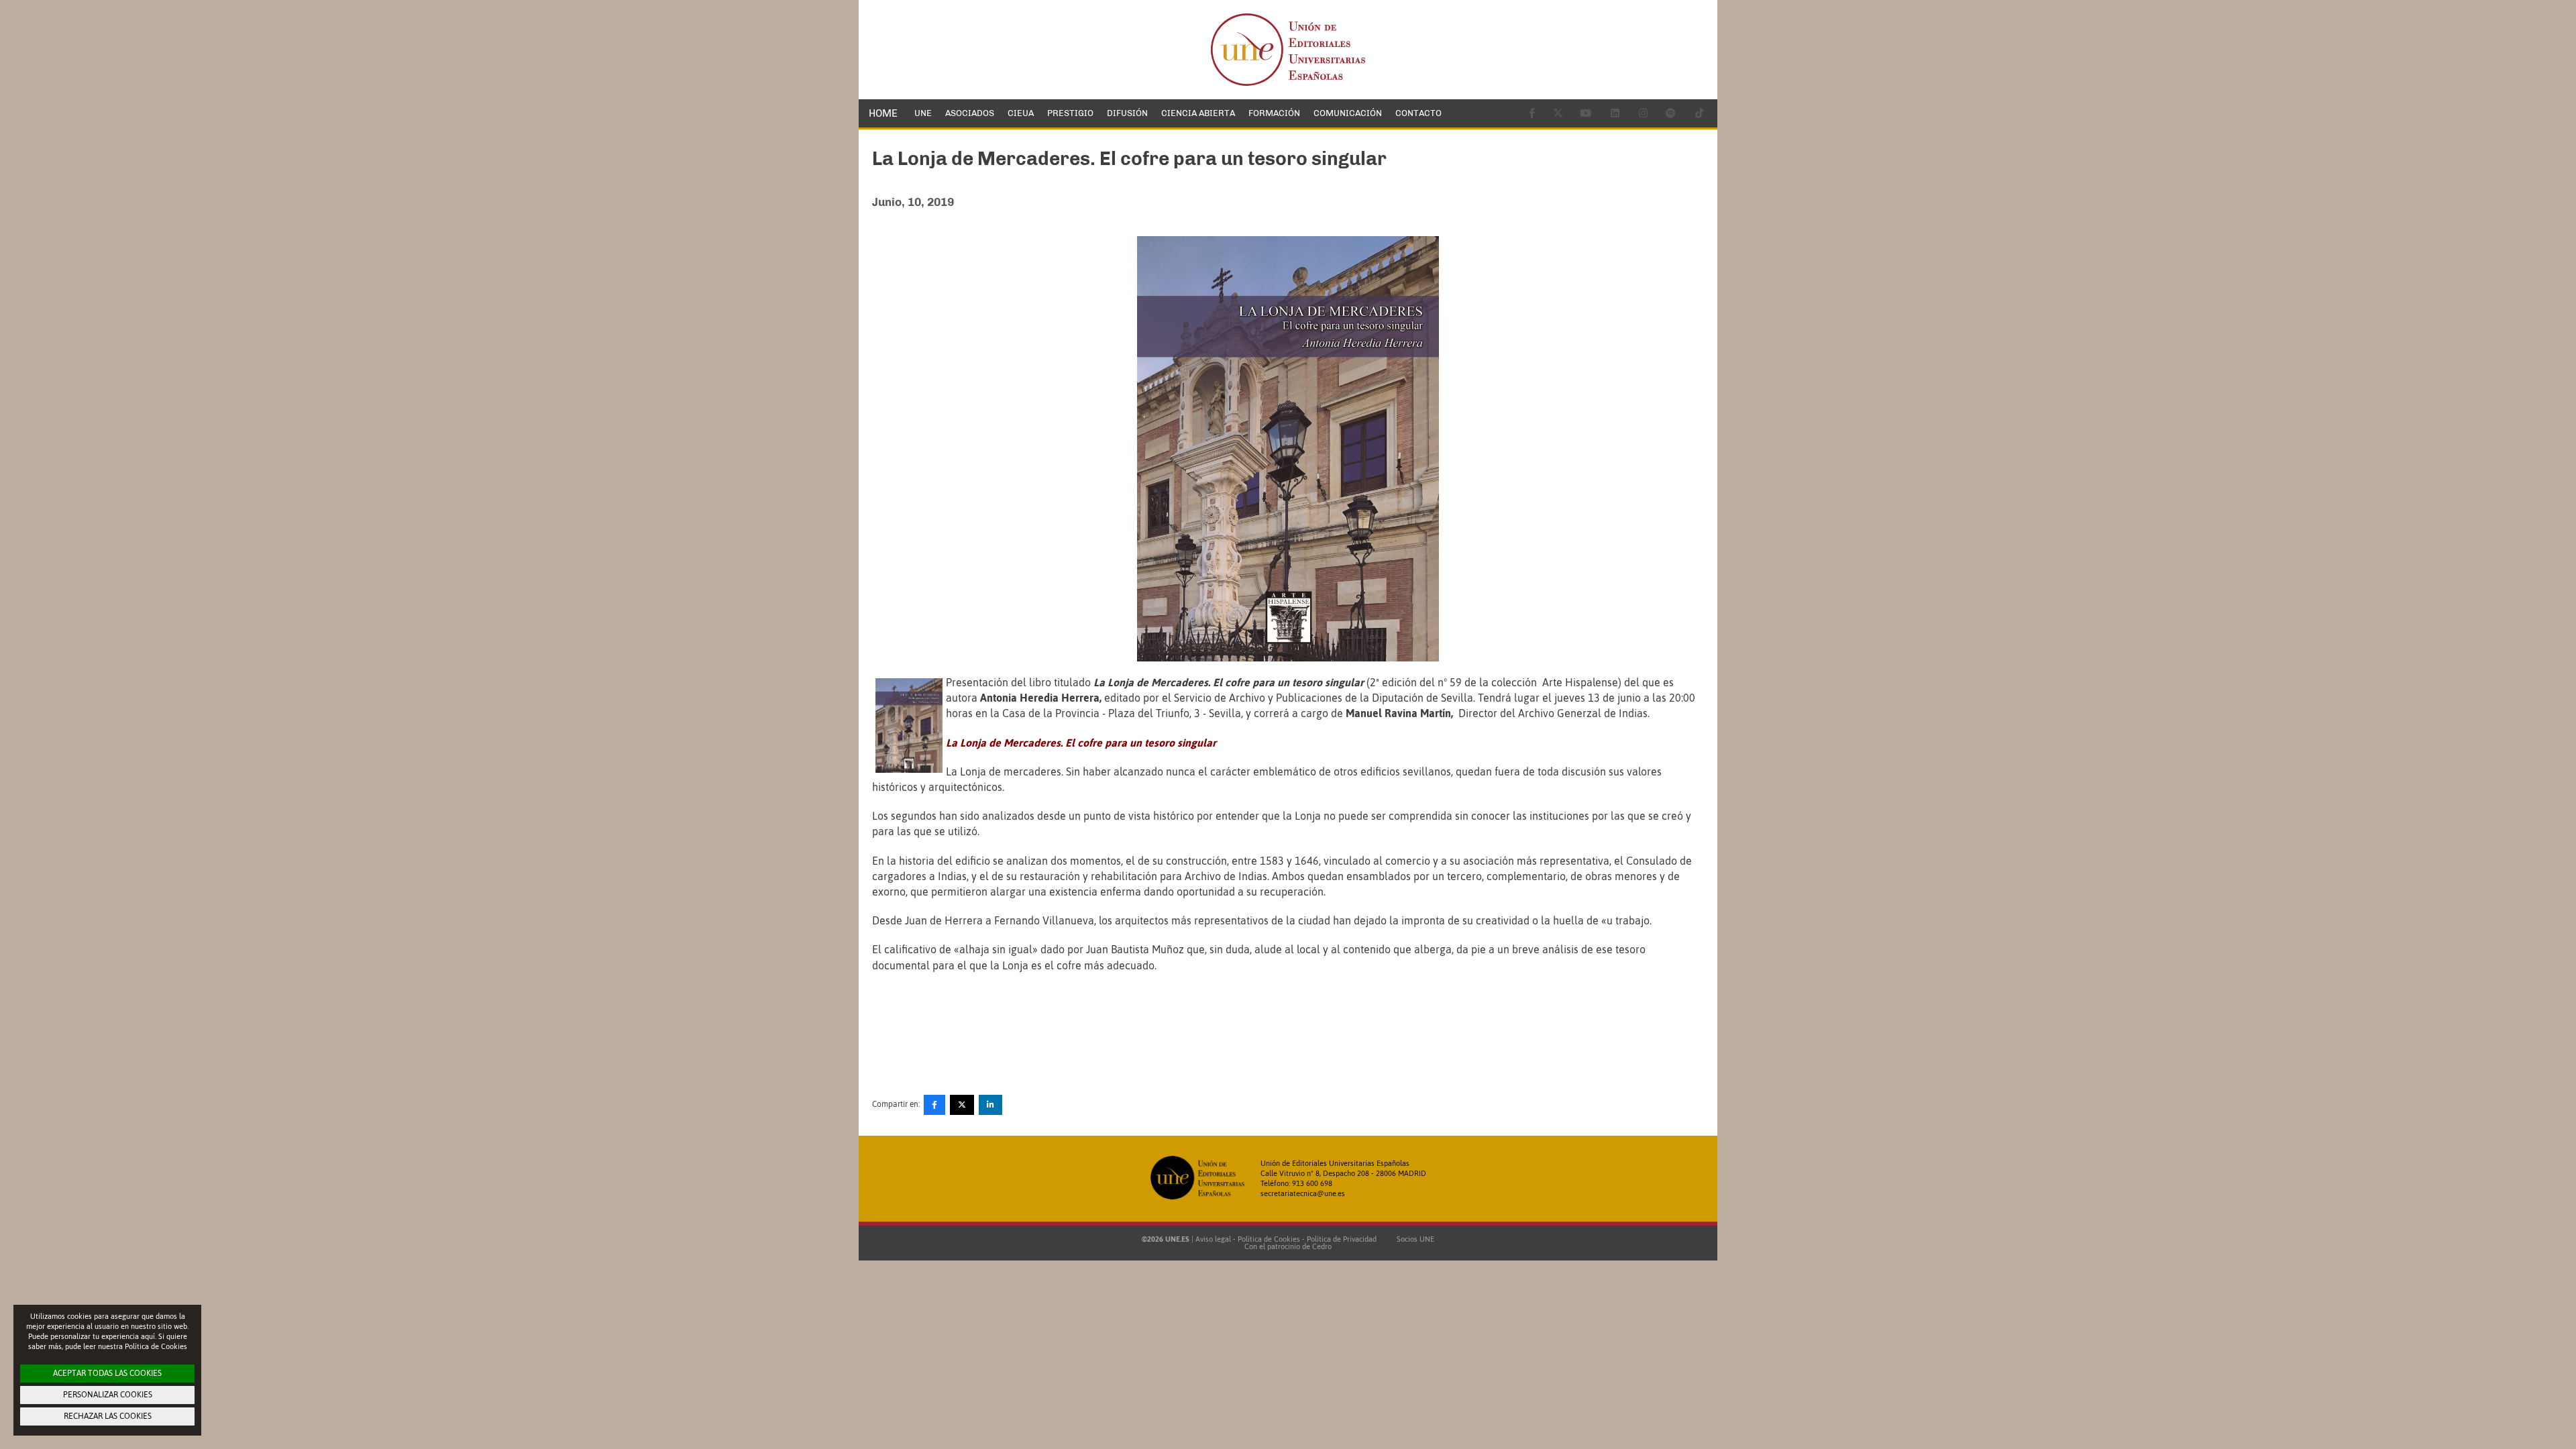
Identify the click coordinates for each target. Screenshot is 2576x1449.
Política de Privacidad (1342, 1239)
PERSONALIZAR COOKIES (108, 1395)
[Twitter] (962, 1105)
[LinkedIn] (990, 1105)
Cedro (1322, 1246)
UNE (923, 113)
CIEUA (1021, 113)
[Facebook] (934, 1105)
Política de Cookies (1269, 1239)
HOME (883, 113)
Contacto (1418, 113)
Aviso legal (1213, 1239)
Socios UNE (1413, 1239)
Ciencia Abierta (1198, 113)
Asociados (970, 113)
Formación (1274, 113)
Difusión (1127, 113)
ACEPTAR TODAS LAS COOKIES (107, 1373)
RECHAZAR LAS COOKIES (108, 1416)
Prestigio (1070, 113)
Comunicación (1348, 113)
